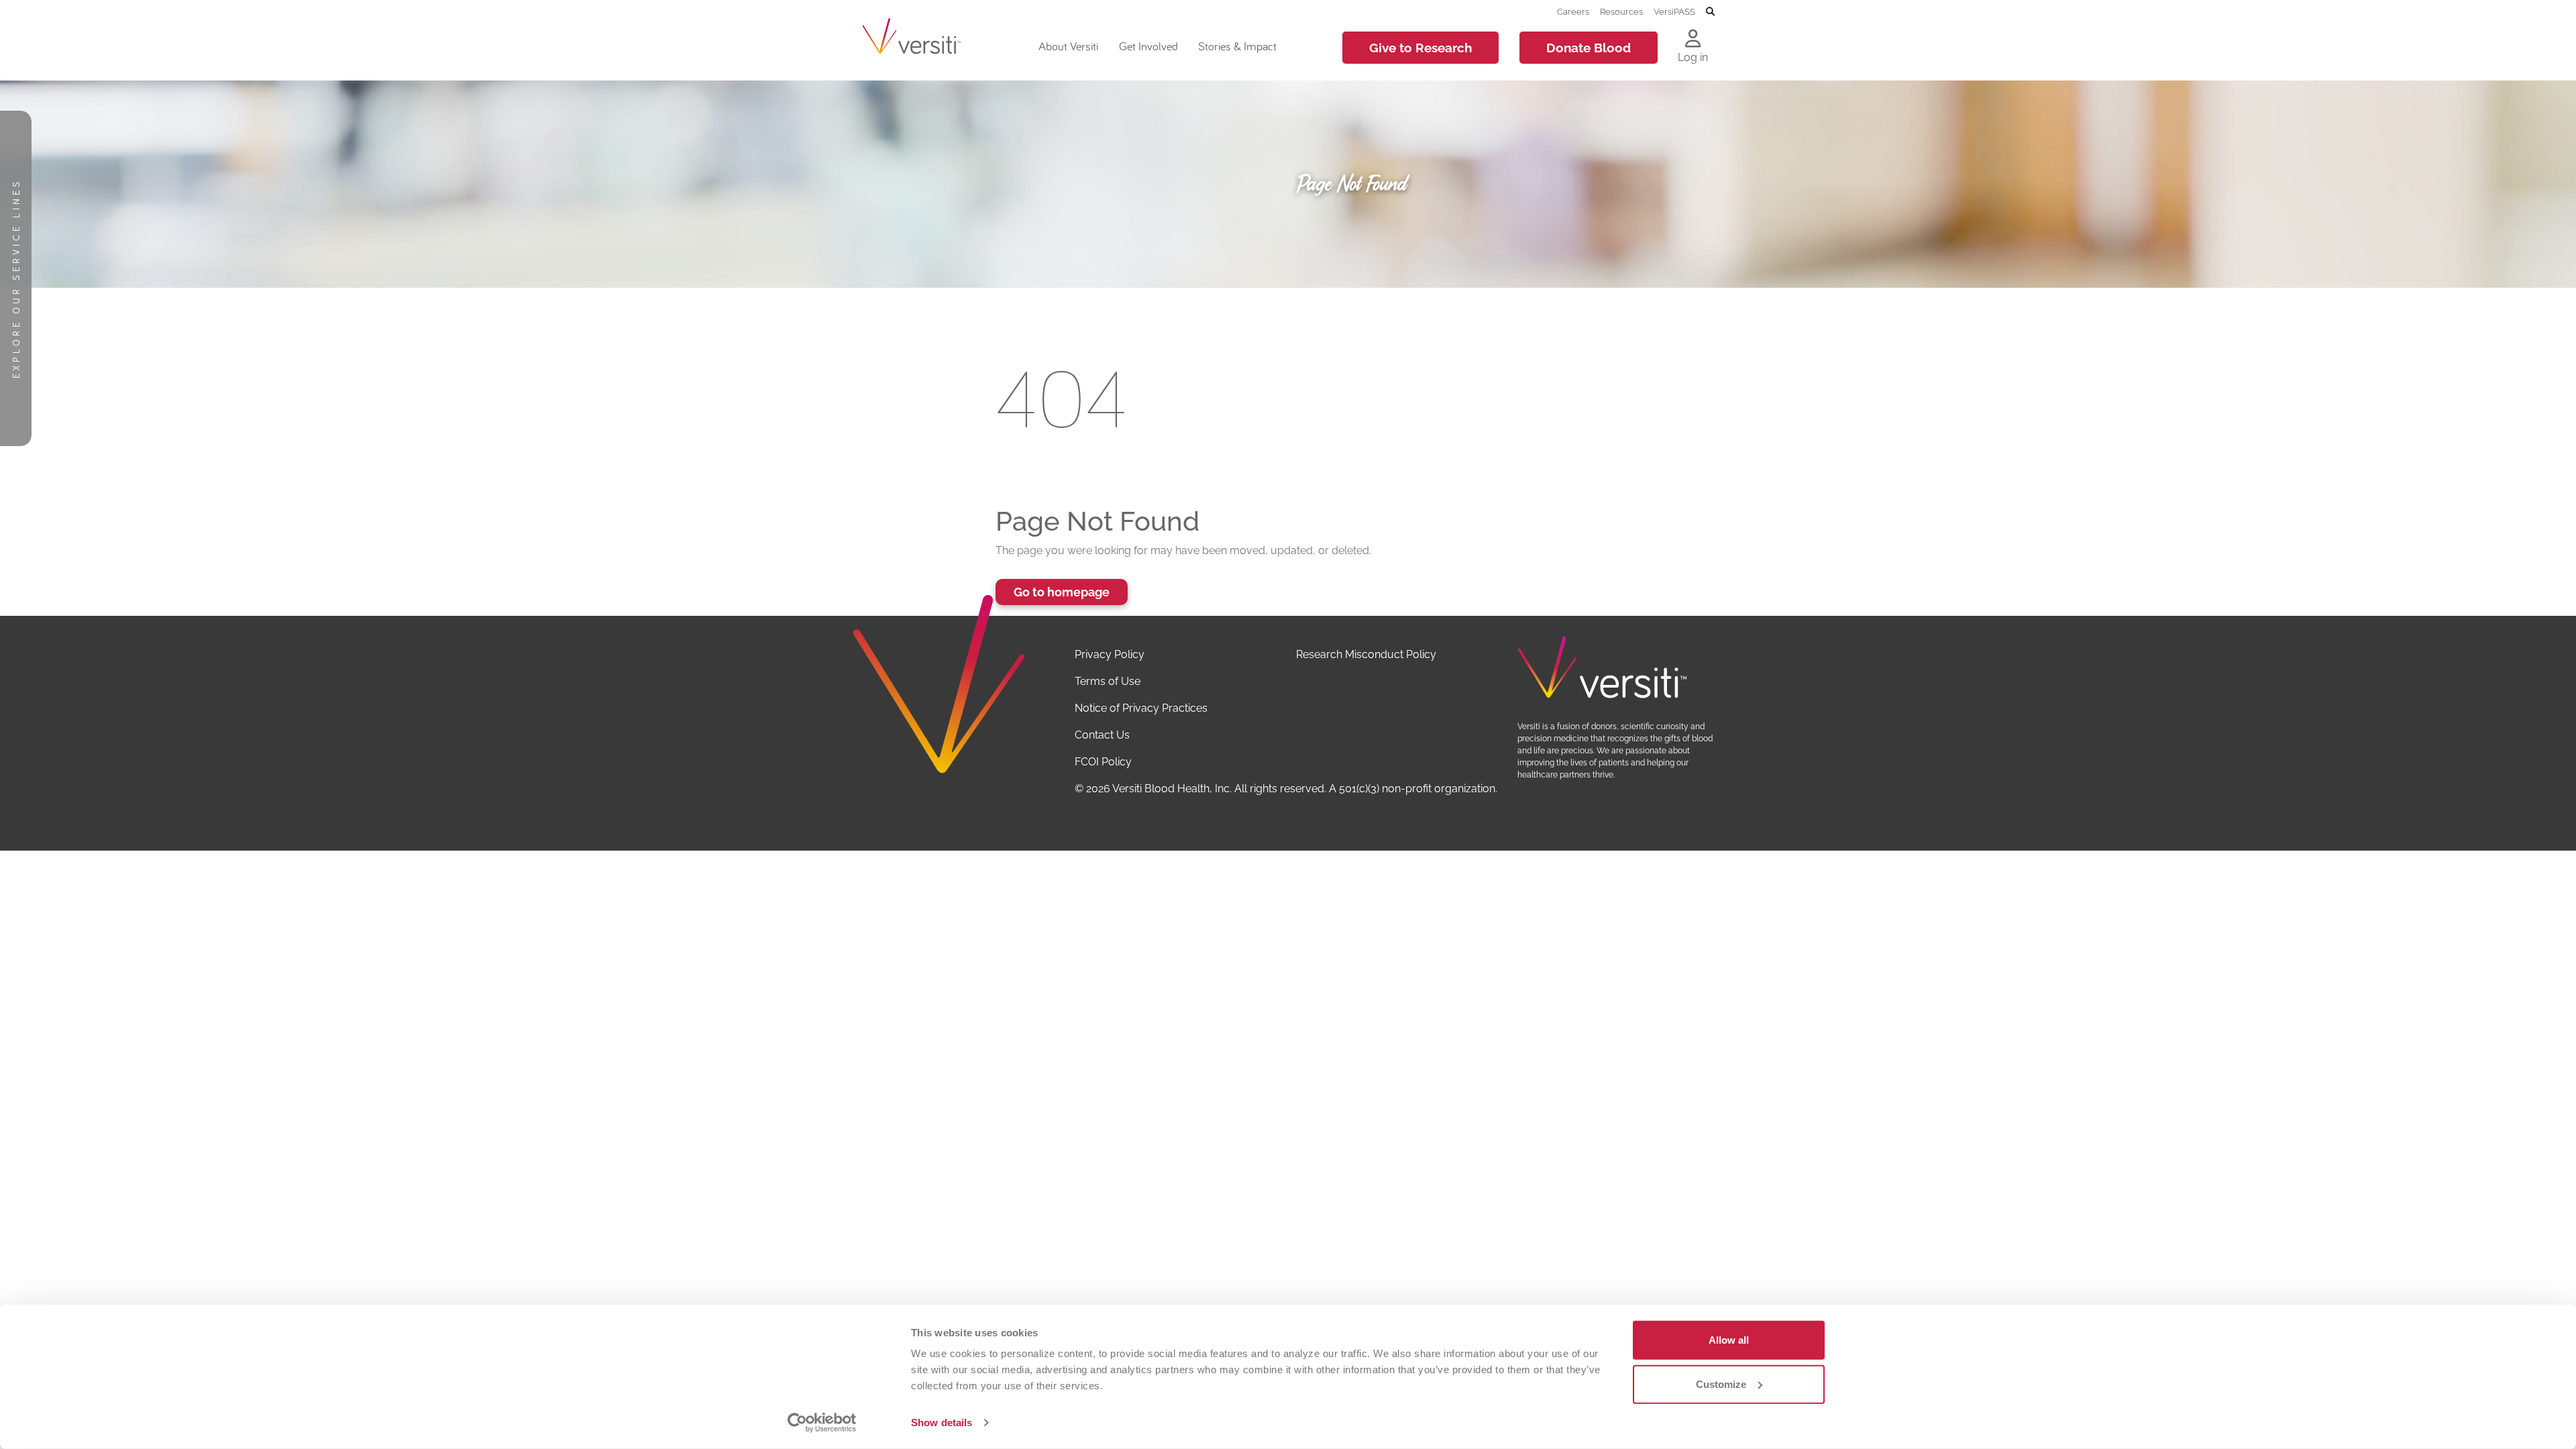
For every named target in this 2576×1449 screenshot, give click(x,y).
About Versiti (1068, 46)
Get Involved (1148, 46)
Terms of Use (1108, 681)
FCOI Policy (1103, 762)
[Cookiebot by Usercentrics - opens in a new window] (822, 1423)
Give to (1420, 48)
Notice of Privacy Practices (1141, 708)
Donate (1589, 48)
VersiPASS (1674, 11)
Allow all (1729, 1340)
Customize (1721, 1384)
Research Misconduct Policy (1366, 654)
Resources (1621, 11)
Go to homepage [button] (1062, 592)
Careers (1573, 11)
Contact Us (1102, 735)
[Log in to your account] (1693, 40)
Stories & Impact (1237, 46)
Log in (1693, 57)
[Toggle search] (1710, 12)
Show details (942, 1423)
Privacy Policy (1110, 654)
